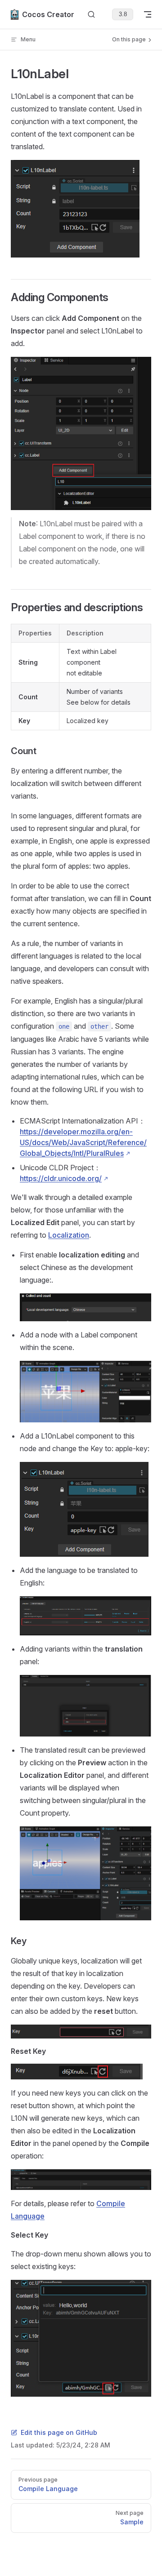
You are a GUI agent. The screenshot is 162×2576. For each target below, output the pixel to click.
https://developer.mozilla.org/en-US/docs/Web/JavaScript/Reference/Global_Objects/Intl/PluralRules (83, 1142)
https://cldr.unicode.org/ (61, 1178)
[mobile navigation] (148, 14)
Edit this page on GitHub (59, 2432)
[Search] (91, 15)
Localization (69, 1235)
